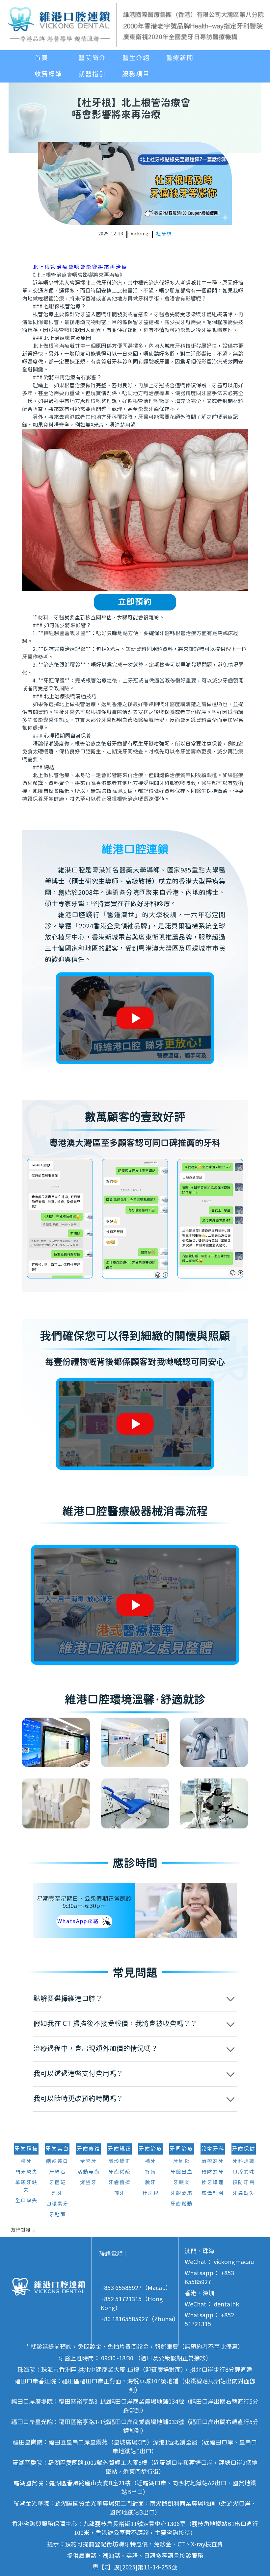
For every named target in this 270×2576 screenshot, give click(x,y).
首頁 (41, 58)
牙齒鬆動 (181, 2204)
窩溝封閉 (213, 2194)
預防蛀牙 (213, 2172)
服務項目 (136, 74)
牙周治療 (181, 2149)
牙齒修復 (89, 2149)
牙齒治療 (150, 2149)
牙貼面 (57, 2215)
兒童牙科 (213, 2149)
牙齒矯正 (120, 2149)
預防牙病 (244, 2183)
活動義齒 (89, 2172)
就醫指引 (92, 74)
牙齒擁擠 (120, 2183)
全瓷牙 (88, 2161)
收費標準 (48, 74)
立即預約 (135, 602)
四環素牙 (57, 2204)
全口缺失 (26, 2201)
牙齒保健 (244, 2149)
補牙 (150, 2161)
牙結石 (57, 2172)
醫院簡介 (92, 58)
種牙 (26, 2161)
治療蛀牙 (213, 2161)
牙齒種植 (26, 2149)
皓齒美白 (57, 2161)
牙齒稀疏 (120, 2172)
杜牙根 (164, 234)
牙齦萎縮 (181, 2194)
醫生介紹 (136, 58)
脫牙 (150, 2183)
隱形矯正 (120, 2161)
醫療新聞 (180, 58)
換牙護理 (213, 2183)
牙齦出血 (181, 2172)
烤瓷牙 (88, 2183)
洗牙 (57, 2194)
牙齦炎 (182, 2183)
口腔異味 (244, 2172)
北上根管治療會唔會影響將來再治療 (80, 267)
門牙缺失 (26, 2172)
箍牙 (120, 2194)
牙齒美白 (57, 2149)
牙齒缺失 (244, 2194)
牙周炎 (182, 2161)
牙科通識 (244, 2161)
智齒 (150, 2172)
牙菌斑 (57, 2183)
